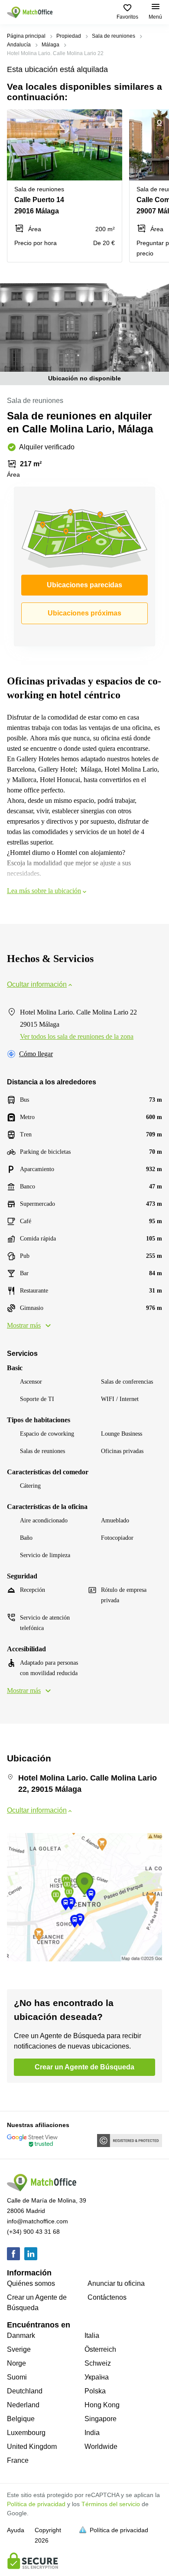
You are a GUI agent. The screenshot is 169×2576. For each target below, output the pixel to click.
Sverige (19, 2349)
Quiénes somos (31, 2283)
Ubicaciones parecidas (84, 585)
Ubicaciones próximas (84, 613)
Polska (95, 2391)
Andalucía (19, 45)
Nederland (23, 2405)
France (18, 2460)
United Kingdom (32, 2447)
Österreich (100, 2349)
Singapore (101, 2419)
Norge (16, 2363)
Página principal (26, 36)
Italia (92, 2335)
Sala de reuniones (114, 36)
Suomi (17, 2377)
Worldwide (101, 2447)
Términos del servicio (111, 2504)
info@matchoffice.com (37, 2221)
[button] (113, 121)
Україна (97, 2377)
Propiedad (69, 36)
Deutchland (25, 2391)
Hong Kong (102, 2405)
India (92, 2433)
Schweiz (98, 2363)
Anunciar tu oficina (116, 2283)
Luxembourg (26, 2433)
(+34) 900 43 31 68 (33, 2232)
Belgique (21, 2419)
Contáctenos (107, 2297)
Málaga (50, 45)
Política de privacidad (36, 2504)
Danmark (21, 2335)
